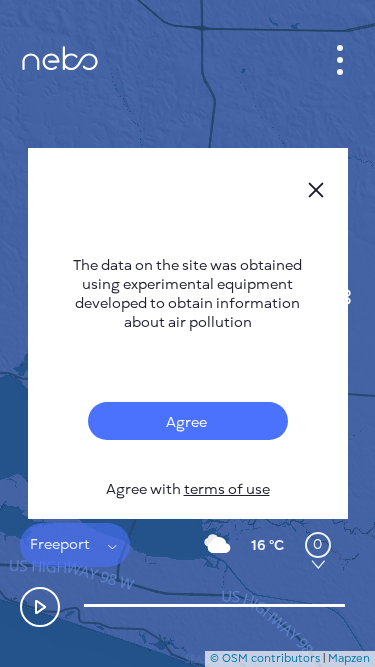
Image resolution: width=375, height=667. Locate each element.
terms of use (227, 489)
